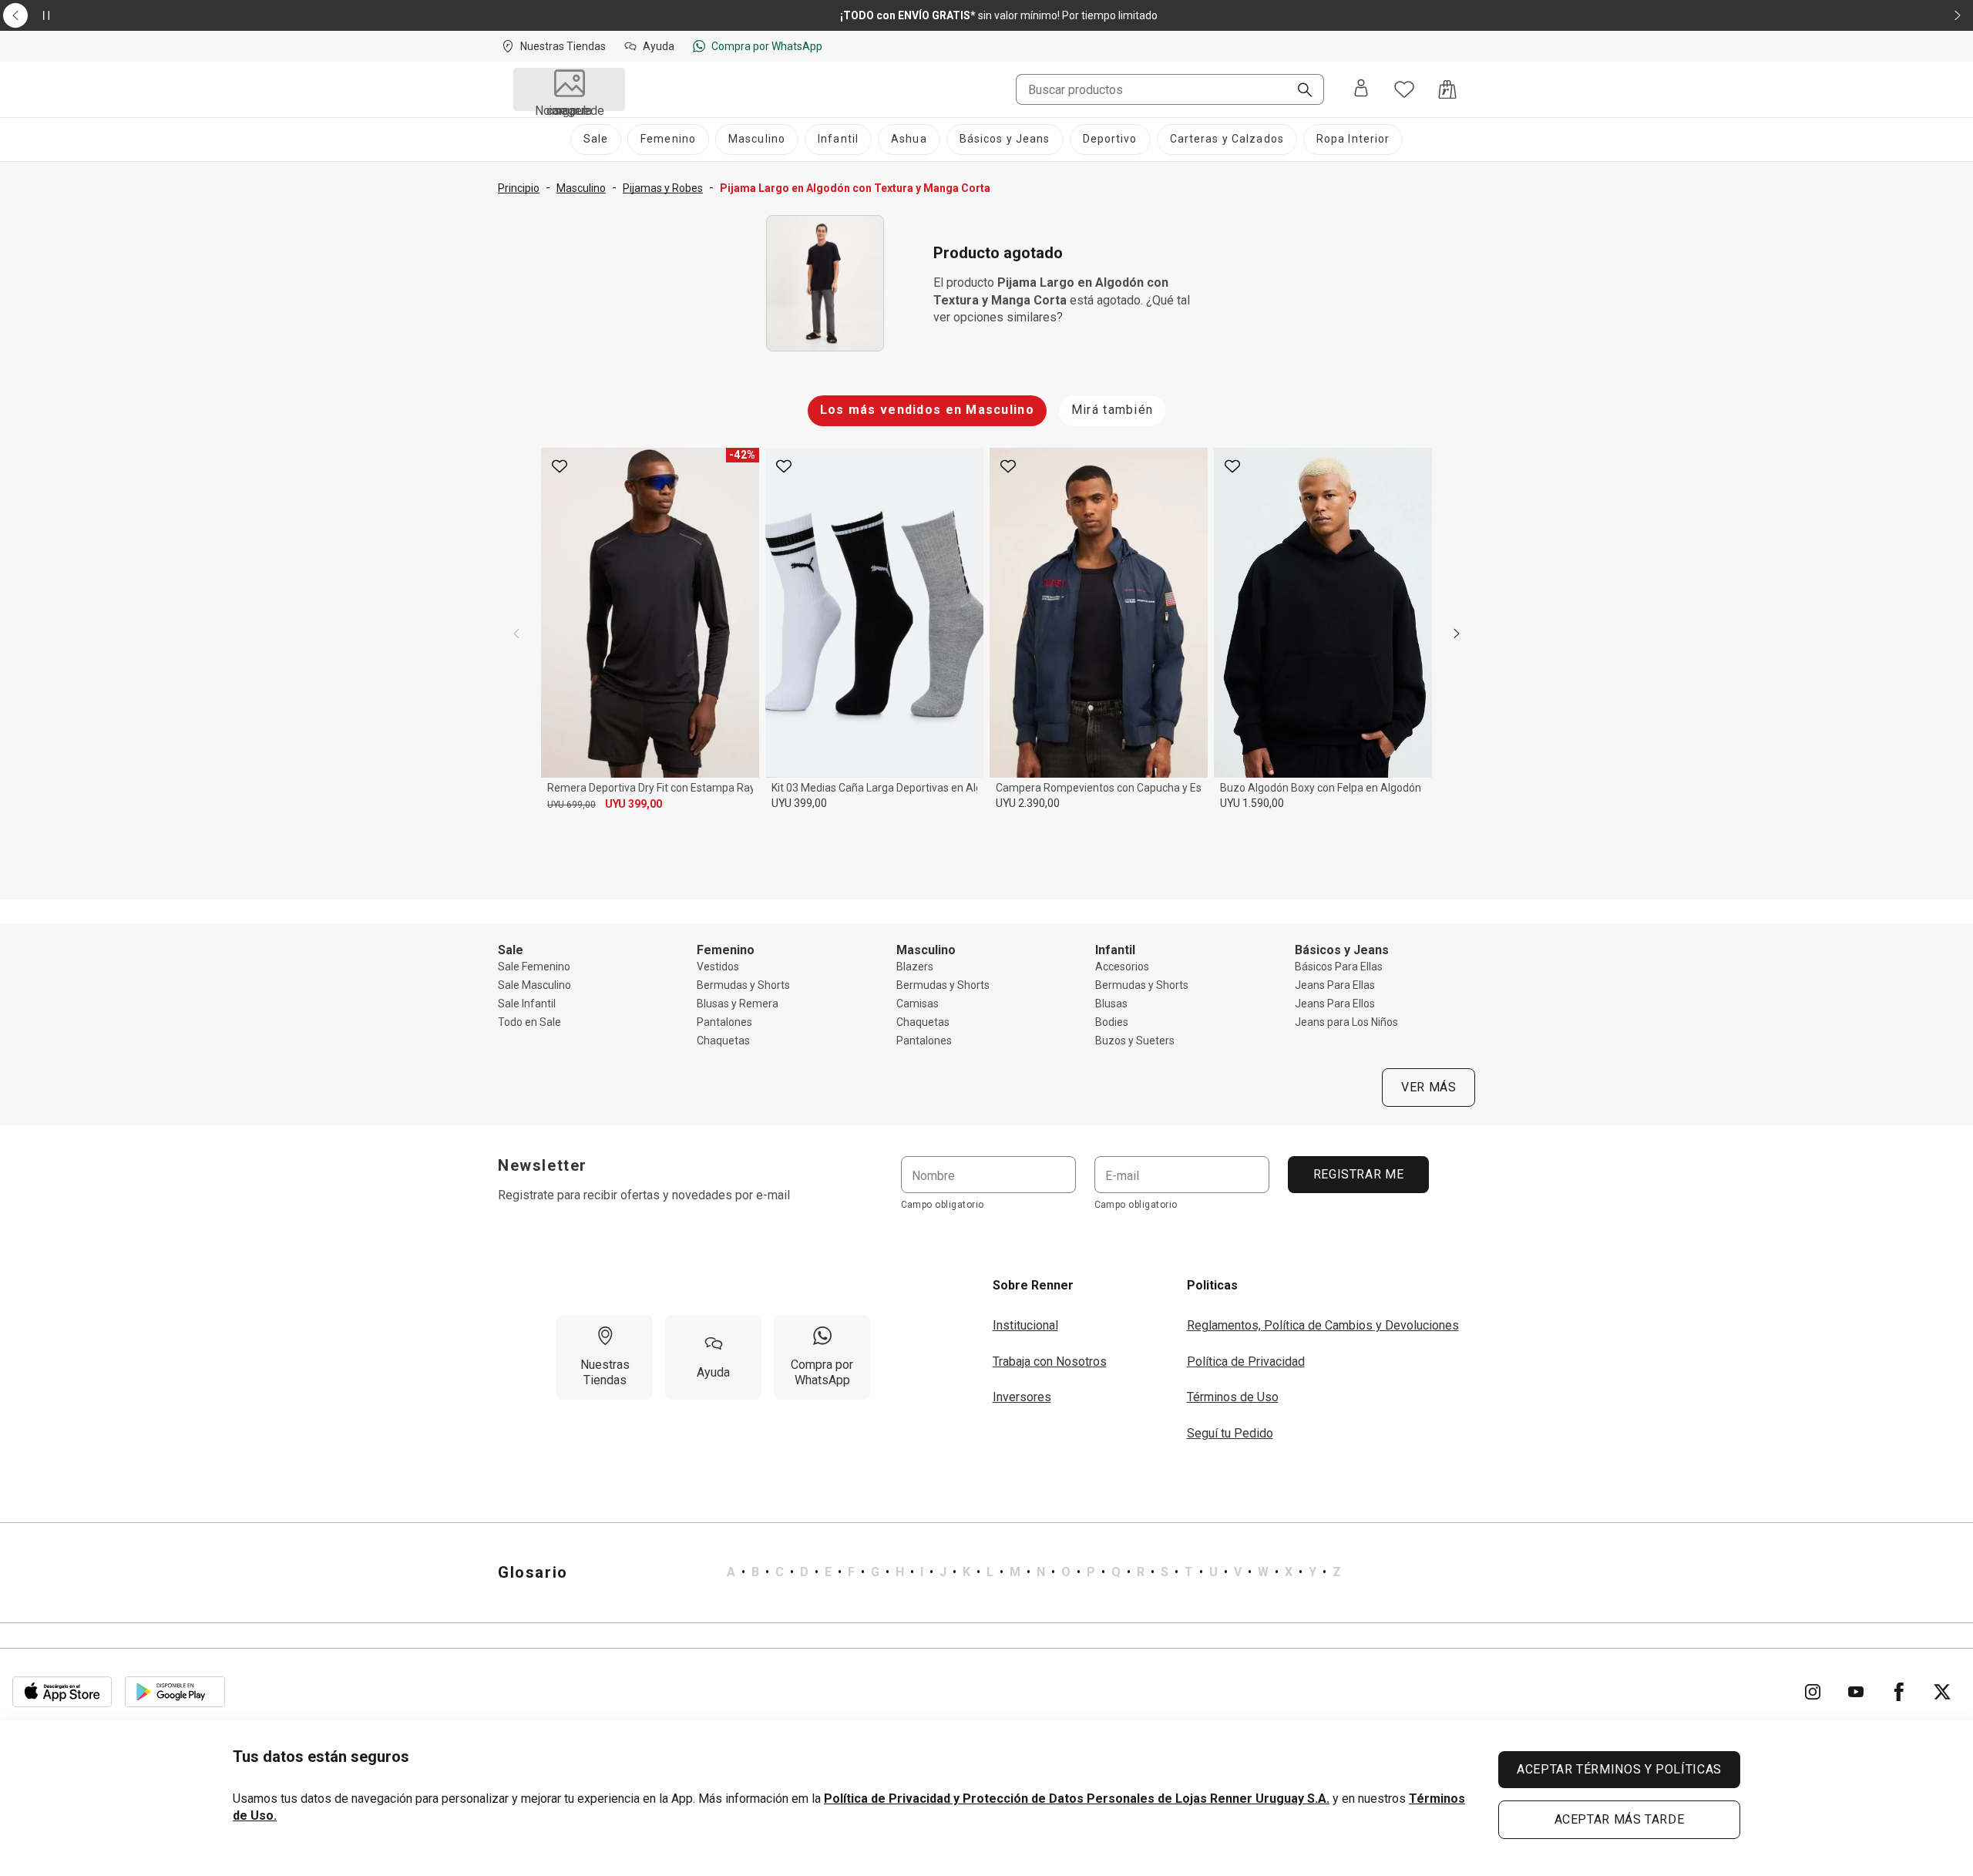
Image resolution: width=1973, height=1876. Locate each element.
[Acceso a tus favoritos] (1404, 89)
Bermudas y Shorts (743, 985)
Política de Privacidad (1246, 1362)
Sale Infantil (527, 1004)
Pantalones (724, 1022)
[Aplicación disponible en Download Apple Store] (62, 1692)
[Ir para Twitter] (1942, 1692)
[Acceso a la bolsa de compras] (1447, 89)
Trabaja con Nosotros (1050, 1362)
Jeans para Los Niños (1346, 1022)
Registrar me (1358, 1174)
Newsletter (543, 1165)
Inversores (1022, 1397)
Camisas (918, 1004)
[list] (1034, 1572)
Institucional (1025, 1325)
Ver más (1428, 1087)
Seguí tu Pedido (1230, 1433)
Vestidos (718, 967)
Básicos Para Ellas (1339, 967)
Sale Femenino (534, 967)
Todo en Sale (529, 1022)
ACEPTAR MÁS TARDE (1620, 1819)
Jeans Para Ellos (1335, 1004)
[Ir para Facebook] (1899, 1692)
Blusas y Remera (738, 1004)
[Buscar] (1299, 91)
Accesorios (1122, 967)
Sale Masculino (534, 985)
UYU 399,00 (634, 804)
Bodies (1112, 1022)
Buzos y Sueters (1135, 1041)
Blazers (915, 967)
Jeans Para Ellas (1335, 985)
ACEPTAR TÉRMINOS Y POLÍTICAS (1619, 1769)
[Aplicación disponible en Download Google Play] (175, 1692)
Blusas (1111, 1004)
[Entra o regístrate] (1361, 89)
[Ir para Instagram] (1813, 1692)
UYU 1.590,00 (1252, 803)
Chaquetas (723, 1041)
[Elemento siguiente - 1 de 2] (1958, 15)
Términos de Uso (1233, 1397)
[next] (1457, 634)
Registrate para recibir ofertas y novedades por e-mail (644, 1195)
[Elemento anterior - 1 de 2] (15, 15)
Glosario (533, 1572)
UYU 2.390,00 (1028, 803)
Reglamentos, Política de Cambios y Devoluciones (1323, 1325)
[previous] (516, 634)
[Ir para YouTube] (1856, 1692)
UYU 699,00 (571, 805)
